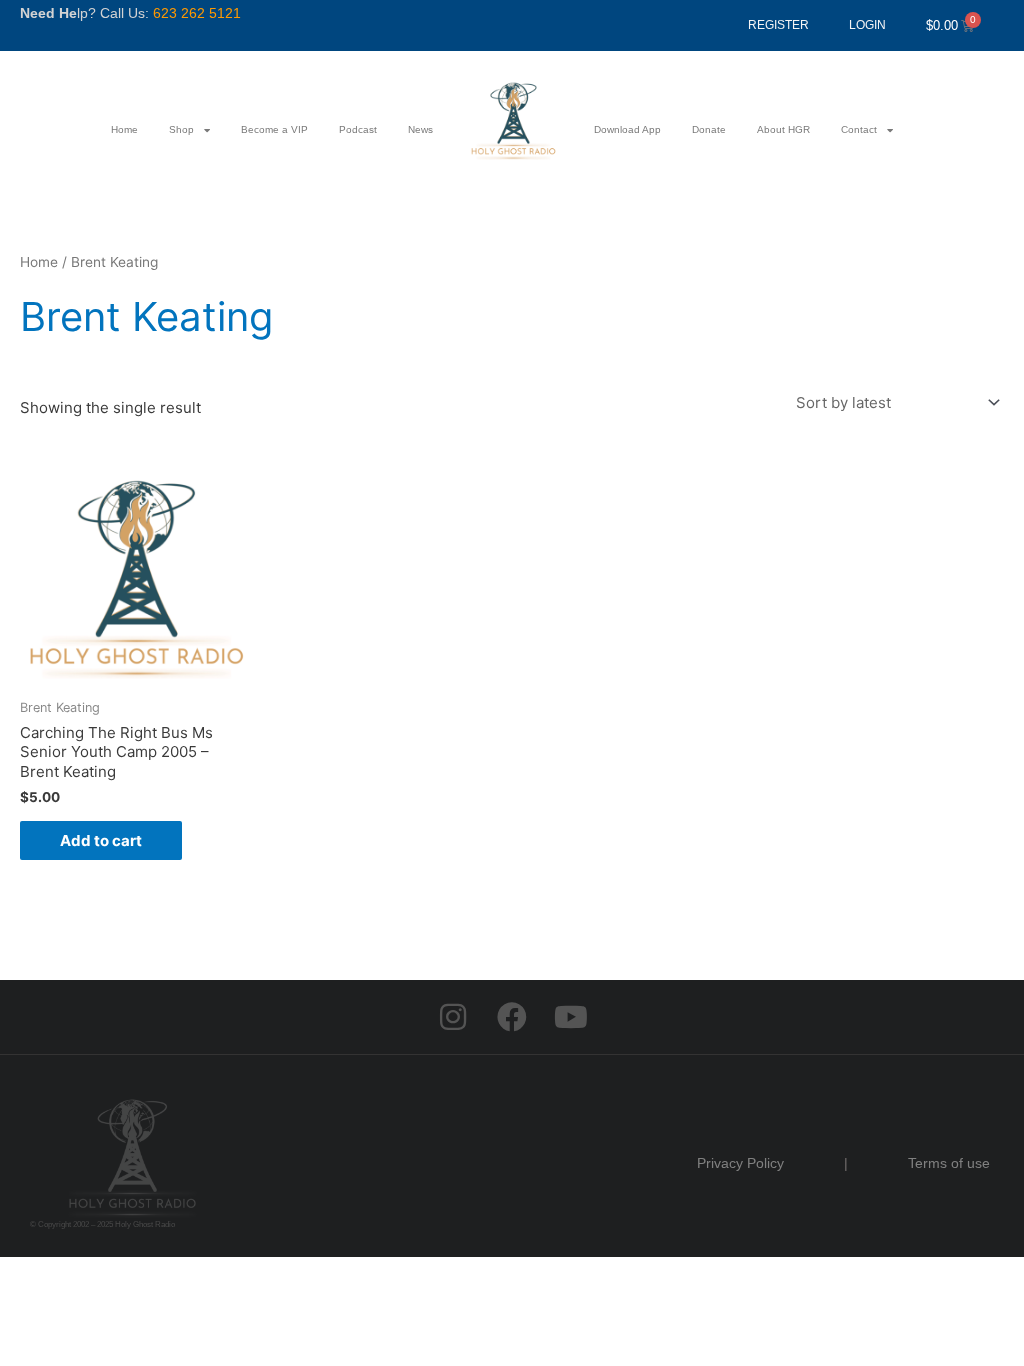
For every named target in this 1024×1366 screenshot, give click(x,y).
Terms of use (949, 1163)
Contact (859, 129)
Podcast (358, 129)
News (420, 129)
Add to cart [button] (101, 840)
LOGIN (867, 25)
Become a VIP (274, 129)
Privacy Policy (740, 1163)
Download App (627, 129)
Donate (709, 129)
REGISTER (778, 25)
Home (124, 129)
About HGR (783, 129)
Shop (181, 129)
